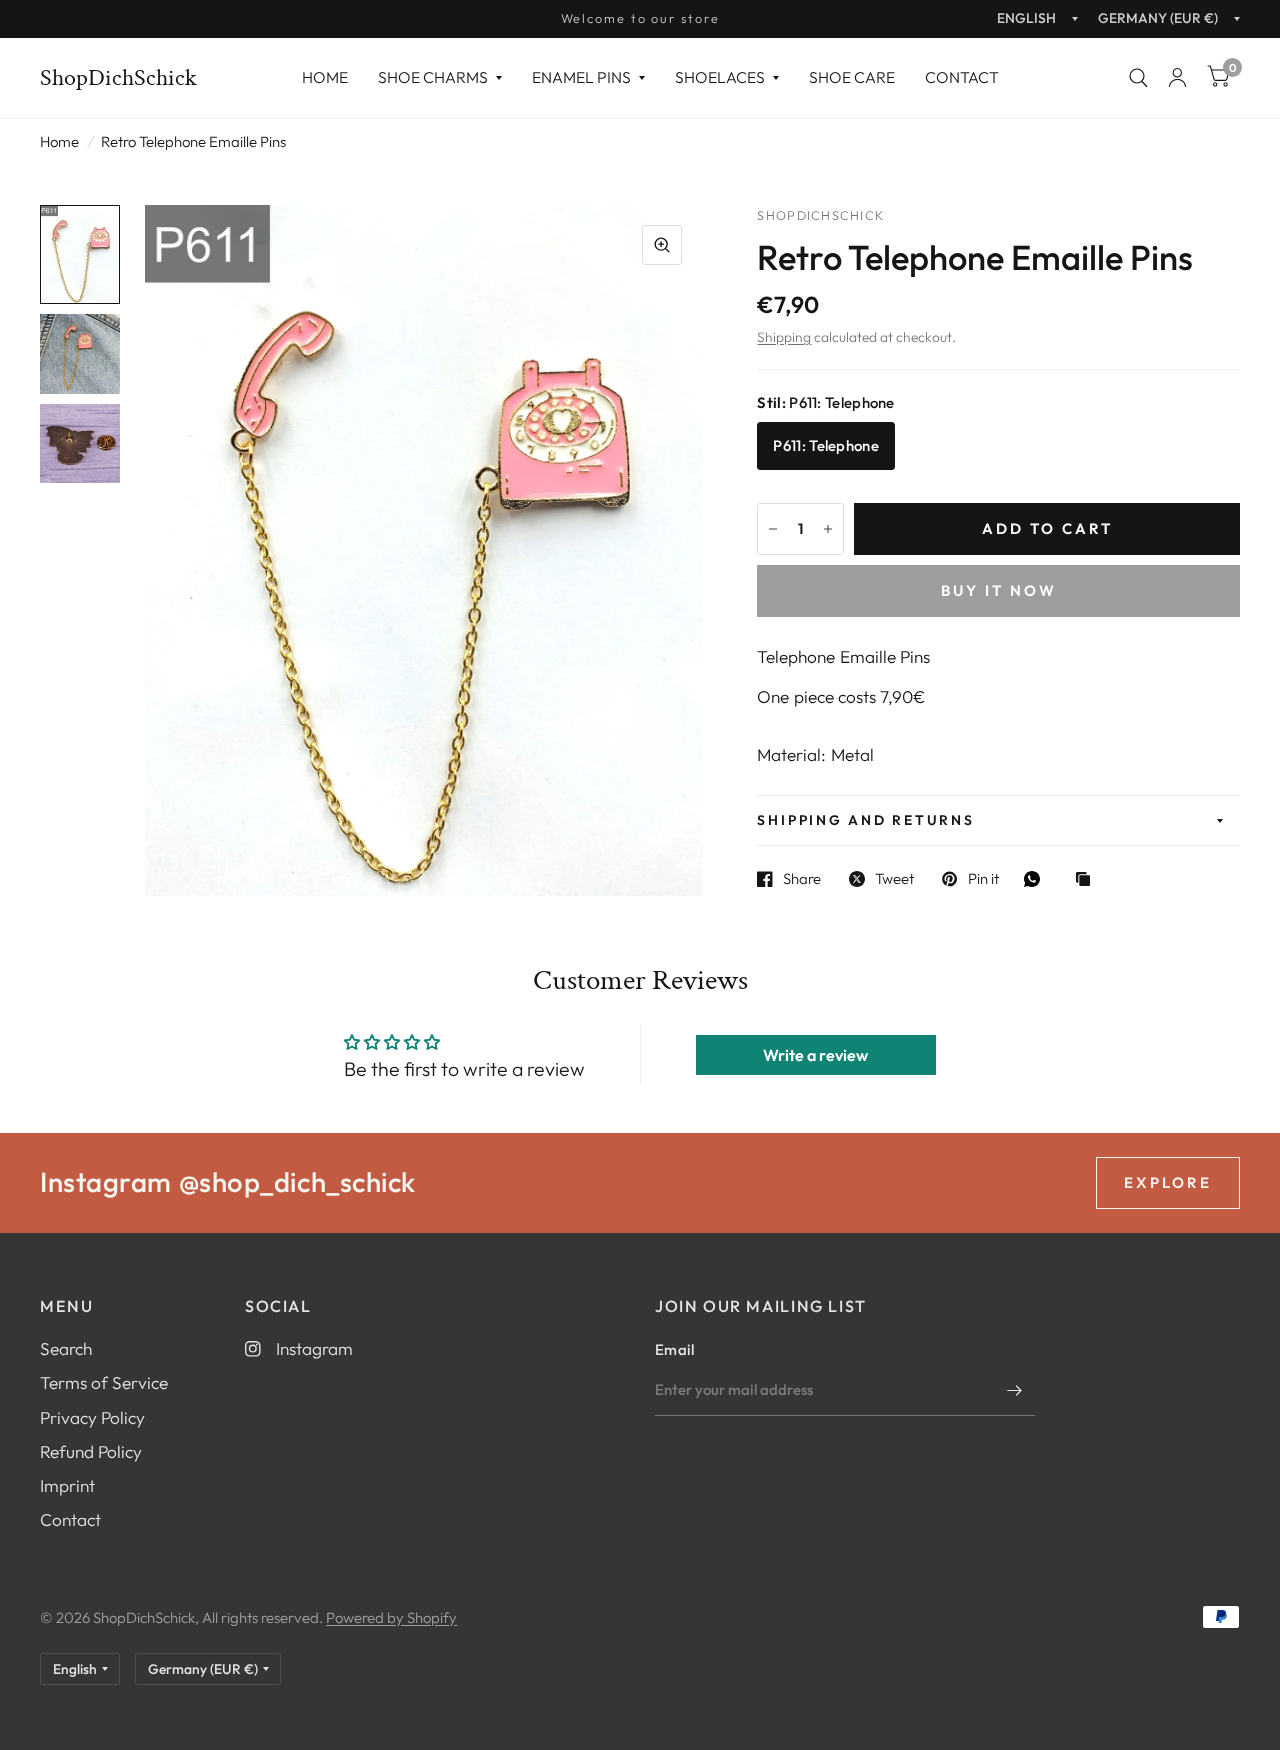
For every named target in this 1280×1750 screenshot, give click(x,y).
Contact (962, 77)
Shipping (784, 337)
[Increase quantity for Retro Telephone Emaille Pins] (828, 529)
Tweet (894, 879)
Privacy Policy (92, 1417)
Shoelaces (720, 77)
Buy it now (999, 590)
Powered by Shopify (391, 1617)
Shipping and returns (865, 820)
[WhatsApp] (1037, 879)
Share (802, 879)
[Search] (1138, 78)
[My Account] (1177, 78)
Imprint (67, 1485)
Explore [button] (1168, 1182)
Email (675, 1349)
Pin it (983, 879)
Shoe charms (433, 77)
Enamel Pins (581, 77)
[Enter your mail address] (1015, 1390)
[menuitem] (325, 77)
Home (325, 77)
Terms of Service (104, 1382)
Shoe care (852, 77)
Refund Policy (91, 1451)
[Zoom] (662, 245)
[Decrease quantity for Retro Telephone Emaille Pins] (773, 529)
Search (66, 1348)
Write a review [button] (815, 1055)
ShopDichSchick (118, 78)
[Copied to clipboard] (1088, 880)
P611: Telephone (826, 445)
